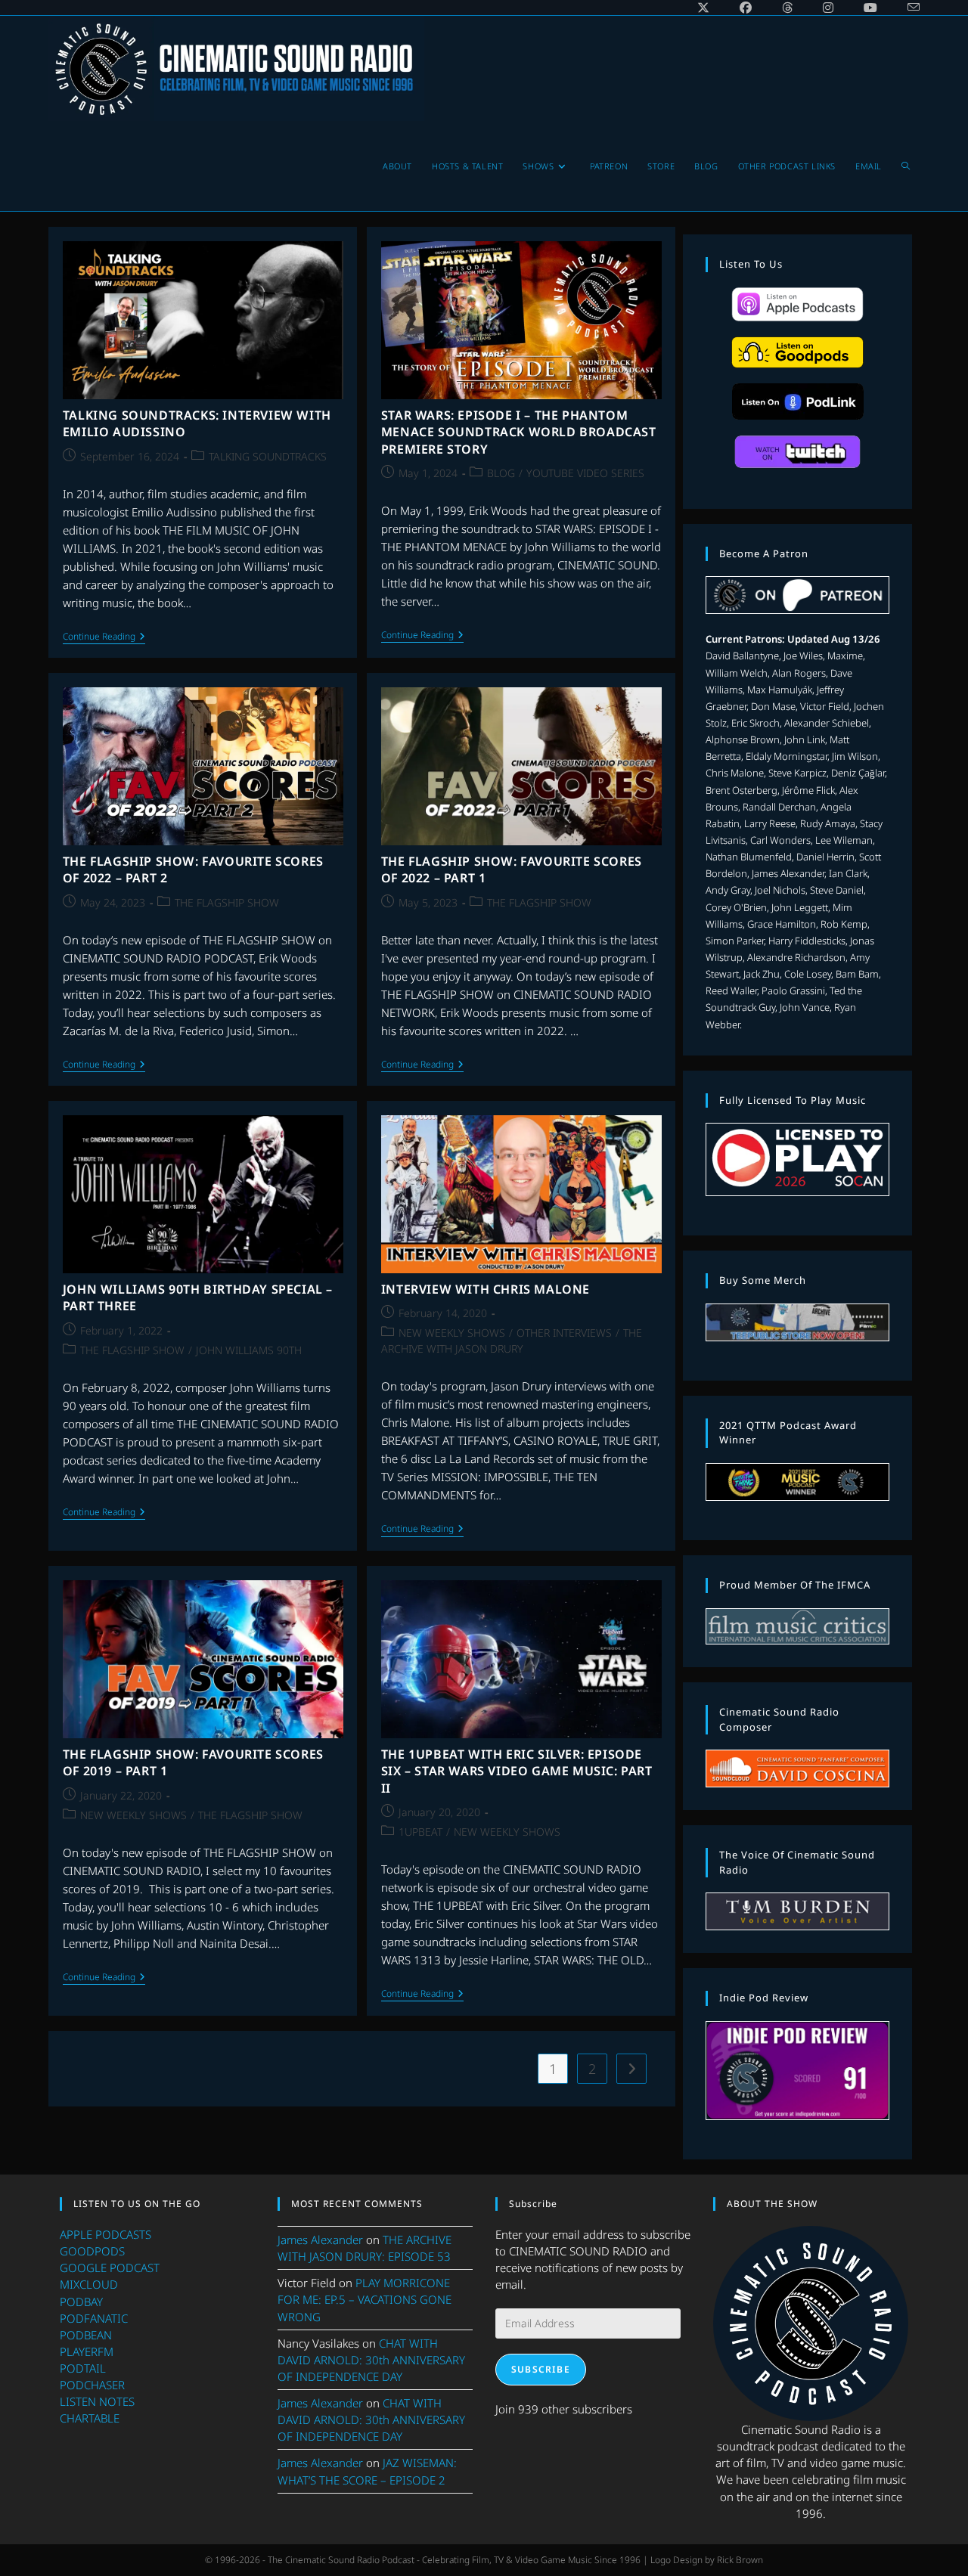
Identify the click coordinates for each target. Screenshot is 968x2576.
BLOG (501, 473)
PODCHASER (92, 2385)
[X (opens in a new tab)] (703, 8)
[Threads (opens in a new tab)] (787, 8)
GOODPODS (92, 2251)
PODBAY (81, 2302)
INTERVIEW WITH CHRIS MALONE (486, 1289)
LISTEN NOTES (97, 2401)
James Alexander (320, 2240)
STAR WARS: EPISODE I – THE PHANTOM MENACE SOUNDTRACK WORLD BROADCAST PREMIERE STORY (519, 432)
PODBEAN (86, 2335)
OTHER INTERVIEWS (564, 1333)
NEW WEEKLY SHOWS (452, 1333)
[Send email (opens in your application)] (906, 8)
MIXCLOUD (89, 2284)
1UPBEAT (420, 1832)
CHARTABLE (90, 2418)
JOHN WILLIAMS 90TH (249, 1350)
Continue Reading (104, 638)
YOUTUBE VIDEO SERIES (585, 473)
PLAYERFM (87, 2351)
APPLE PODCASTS (105, 2234)
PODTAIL (83, 2368)
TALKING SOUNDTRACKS (268, 456)
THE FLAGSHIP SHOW (227, 902)
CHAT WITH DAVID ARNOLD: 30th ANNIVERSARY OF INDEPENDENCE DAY (371, 2360)
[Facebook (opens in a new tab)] (746, 8)
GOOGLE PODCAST (110, 2268)
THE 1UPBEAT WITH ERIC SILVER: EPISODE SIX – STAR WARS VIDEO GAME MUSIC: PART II (517, 1771)
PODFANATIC (94, 2318)
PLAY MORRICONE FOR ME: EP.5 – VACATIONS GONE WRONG (365, 2299)
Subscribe (541, 2369)
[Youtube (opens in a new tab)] (870, 8)
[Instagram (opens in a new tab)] (828, 8)
